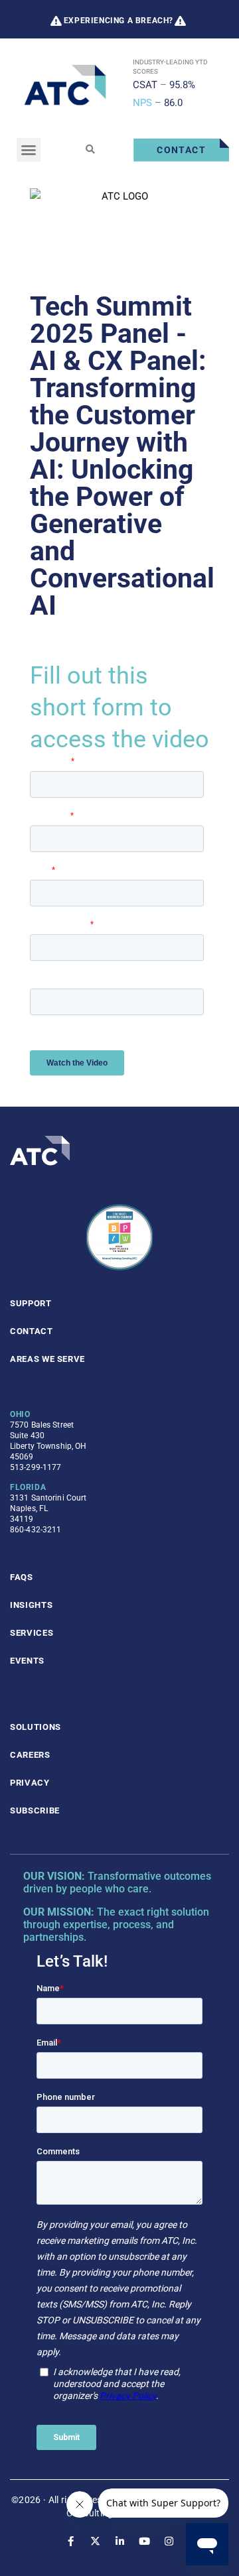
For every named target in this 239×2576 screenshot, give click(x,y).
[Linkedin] (120, 2541)
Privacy (30, 1783)
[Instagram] (169, 2541)
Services (32, 1633)
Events (27, 1661)
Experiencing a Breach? (119, 21)
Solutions (36, 1727)
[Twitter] (95, 2541)
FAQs (22, 1577)
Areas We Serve (47, 1359)
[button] (29, 150)
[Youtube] (144, 2541)
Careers (30, 1755)
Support (31, 1303)
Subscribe (35, 1810)
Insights (31, 1605)
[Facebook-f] (71, 2541)
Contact (32, 1331)
